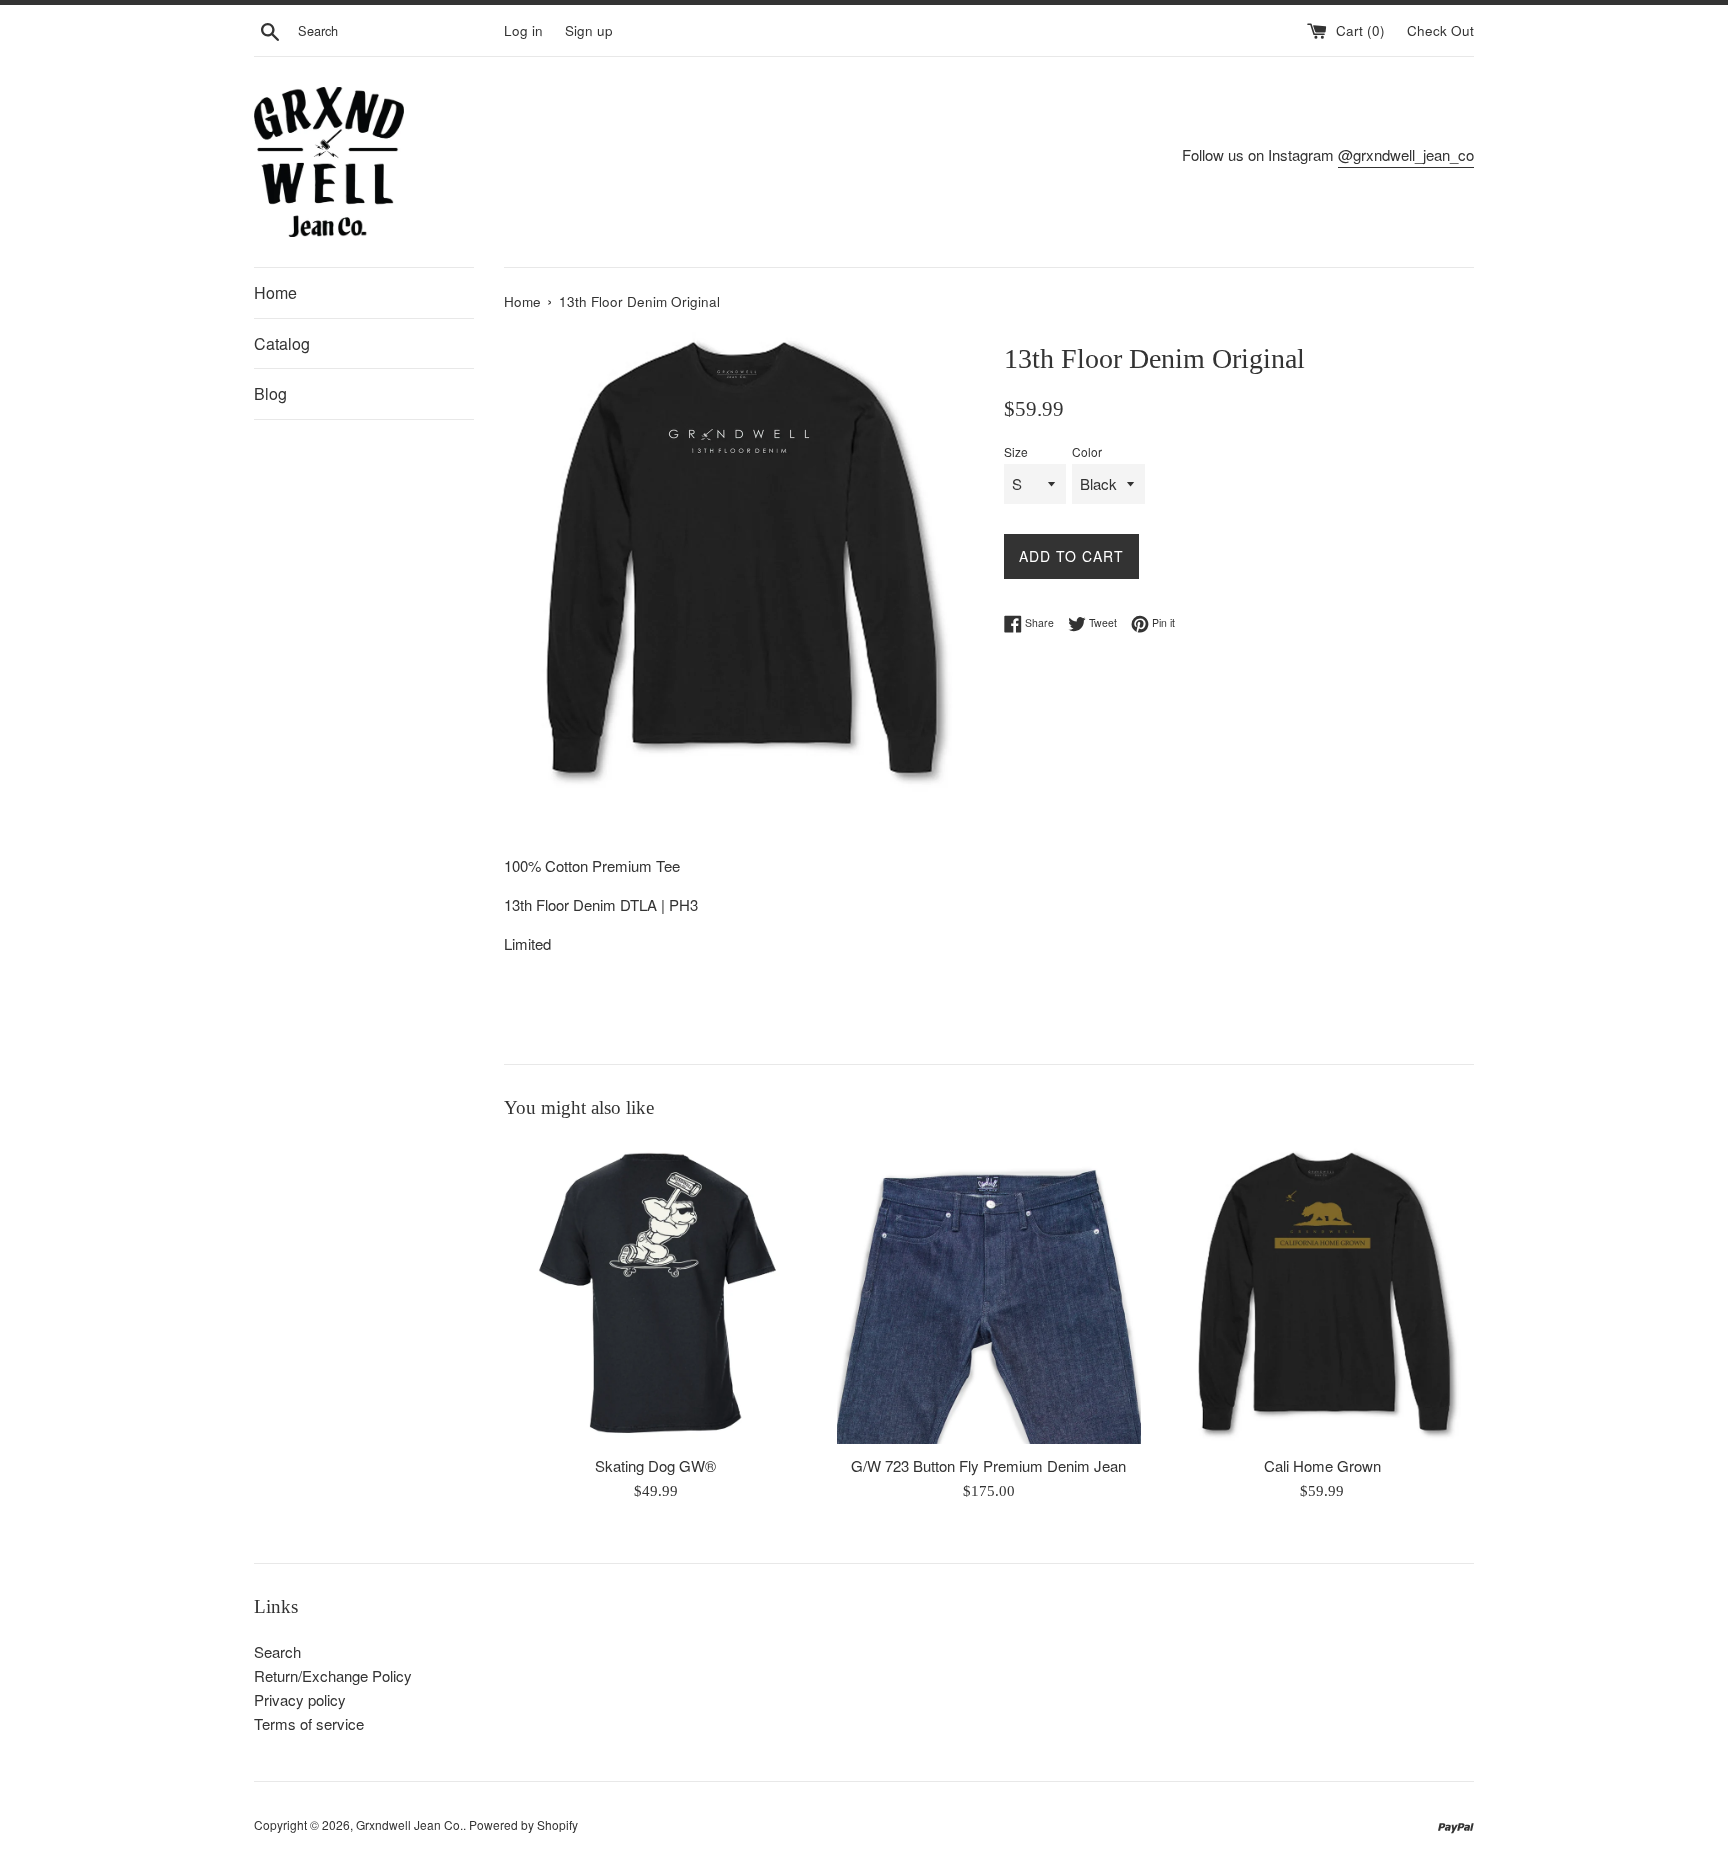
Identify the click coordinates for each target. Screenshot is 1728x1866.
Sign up (589, 30)
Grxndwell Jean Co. (409, 1824)
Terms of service (309, 1723)
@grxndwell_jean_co (1406, 154)
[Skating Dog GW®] (655, 1292)
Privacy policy (300, 1699)
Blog (270, 393)
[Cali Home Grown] (1322, 1292)
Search (277, 1651)
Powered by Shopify (523, 1824)
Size (1016, 451)
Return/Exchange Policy (333, 1675)
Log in (523, 30)
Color (1087, 451)
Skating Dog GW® (655, 1465)
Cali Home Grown (1322, 1465)
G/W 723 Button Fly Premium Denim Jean (988, 1465)
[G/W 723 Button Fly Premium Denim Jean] (988, 1292)
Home (275, 292)
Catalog (282, 343)
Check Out (1440, 30)
